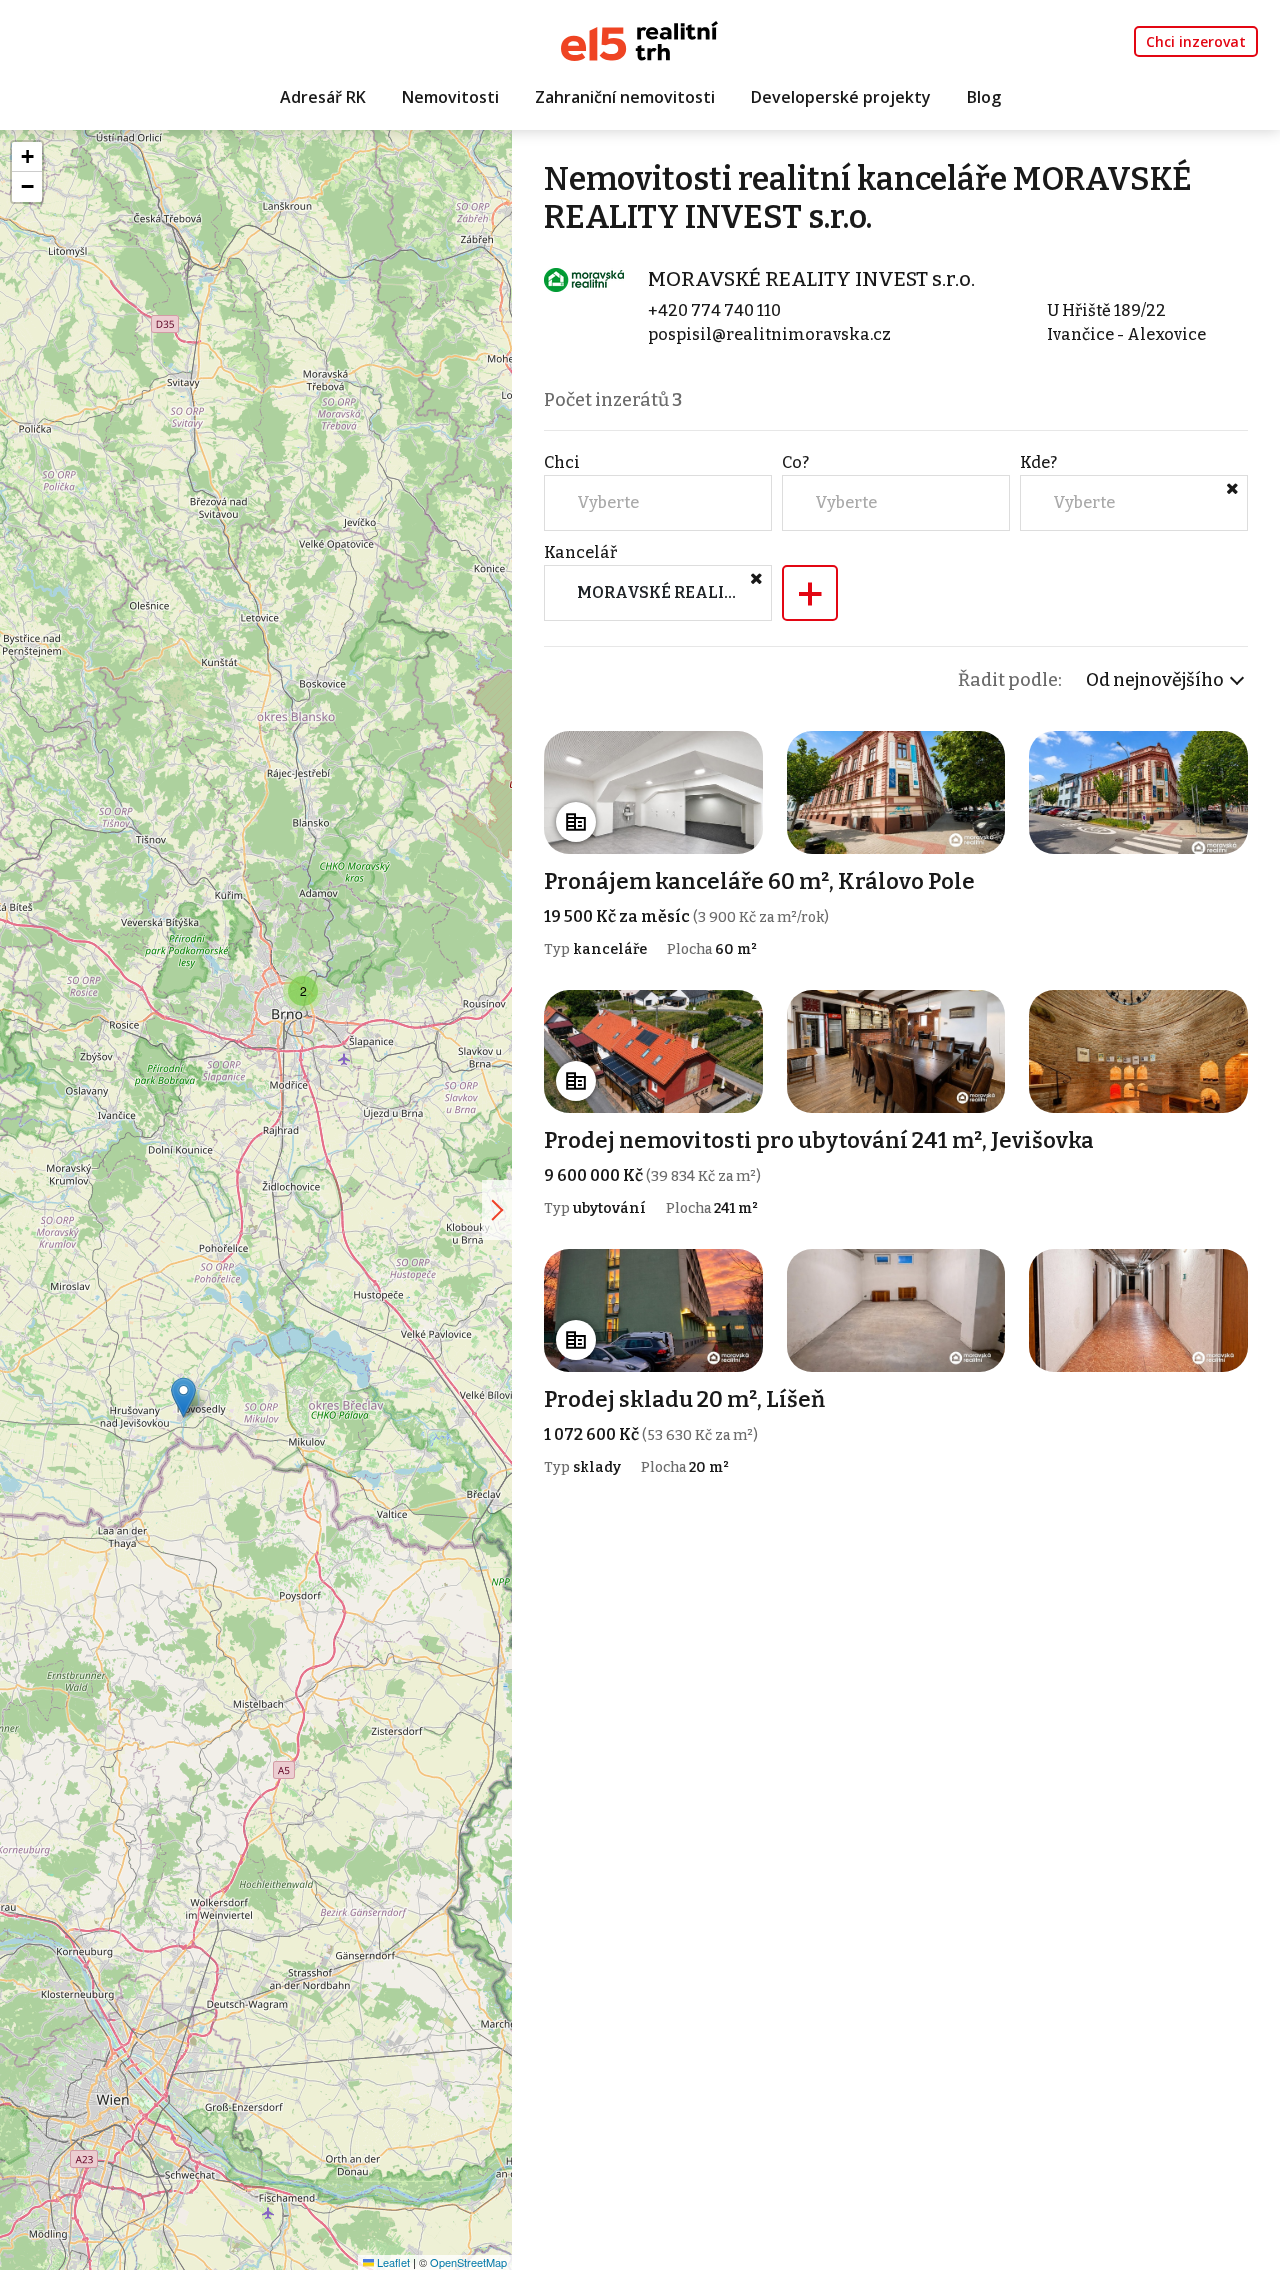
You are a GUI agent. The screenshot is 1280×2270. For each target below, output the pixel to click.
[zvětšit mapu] (497, 1210)
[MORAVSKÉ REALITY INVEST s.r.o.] (584, 278)
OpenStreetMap (468, 2262)
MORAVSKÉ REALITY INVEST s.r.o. (811, 279)
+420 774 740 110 (714, 310)
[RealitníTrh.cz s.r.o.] (639, 39)
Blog (984, 97)
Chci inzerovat (1196, 41)
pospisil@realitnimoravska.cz (769, 334)
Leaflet (392, 2262)
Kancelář (580, 552)
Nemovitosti (450, 97)
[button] (183, 1397)
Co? (795, 462)
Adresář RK (323, 97)
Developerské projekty (841, 97)
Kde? (1038, 462)
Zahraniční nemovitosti (625, 97)
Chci (562, 462)
